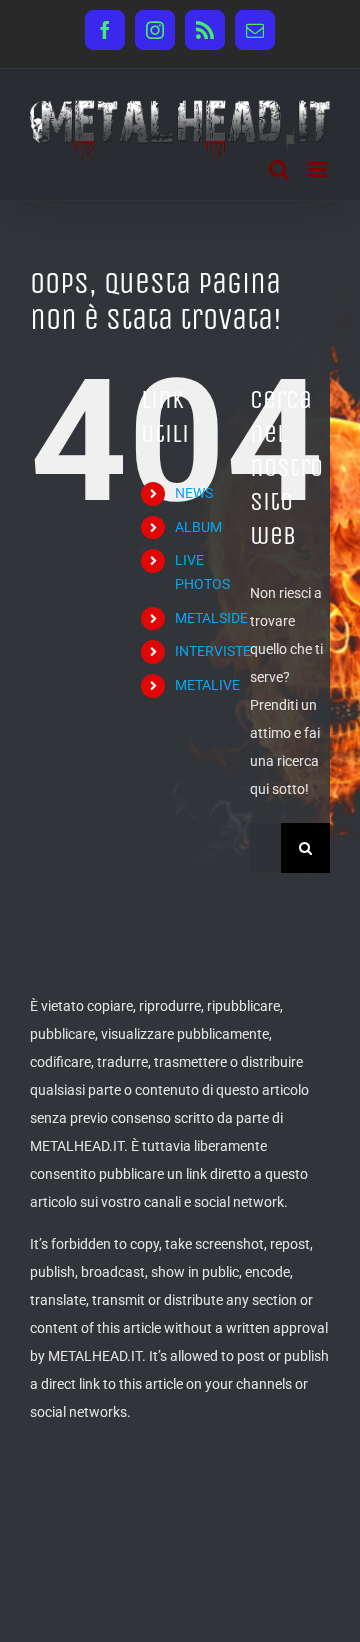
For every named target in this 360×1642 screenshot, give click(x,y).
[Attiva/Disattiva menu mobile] (319, 169)
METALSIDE (211, 618)
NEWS (194, 493)
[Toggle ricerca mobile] (279, 169)
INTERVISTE (213, 651)
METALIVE (207, 685)
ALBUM (198, 527)
